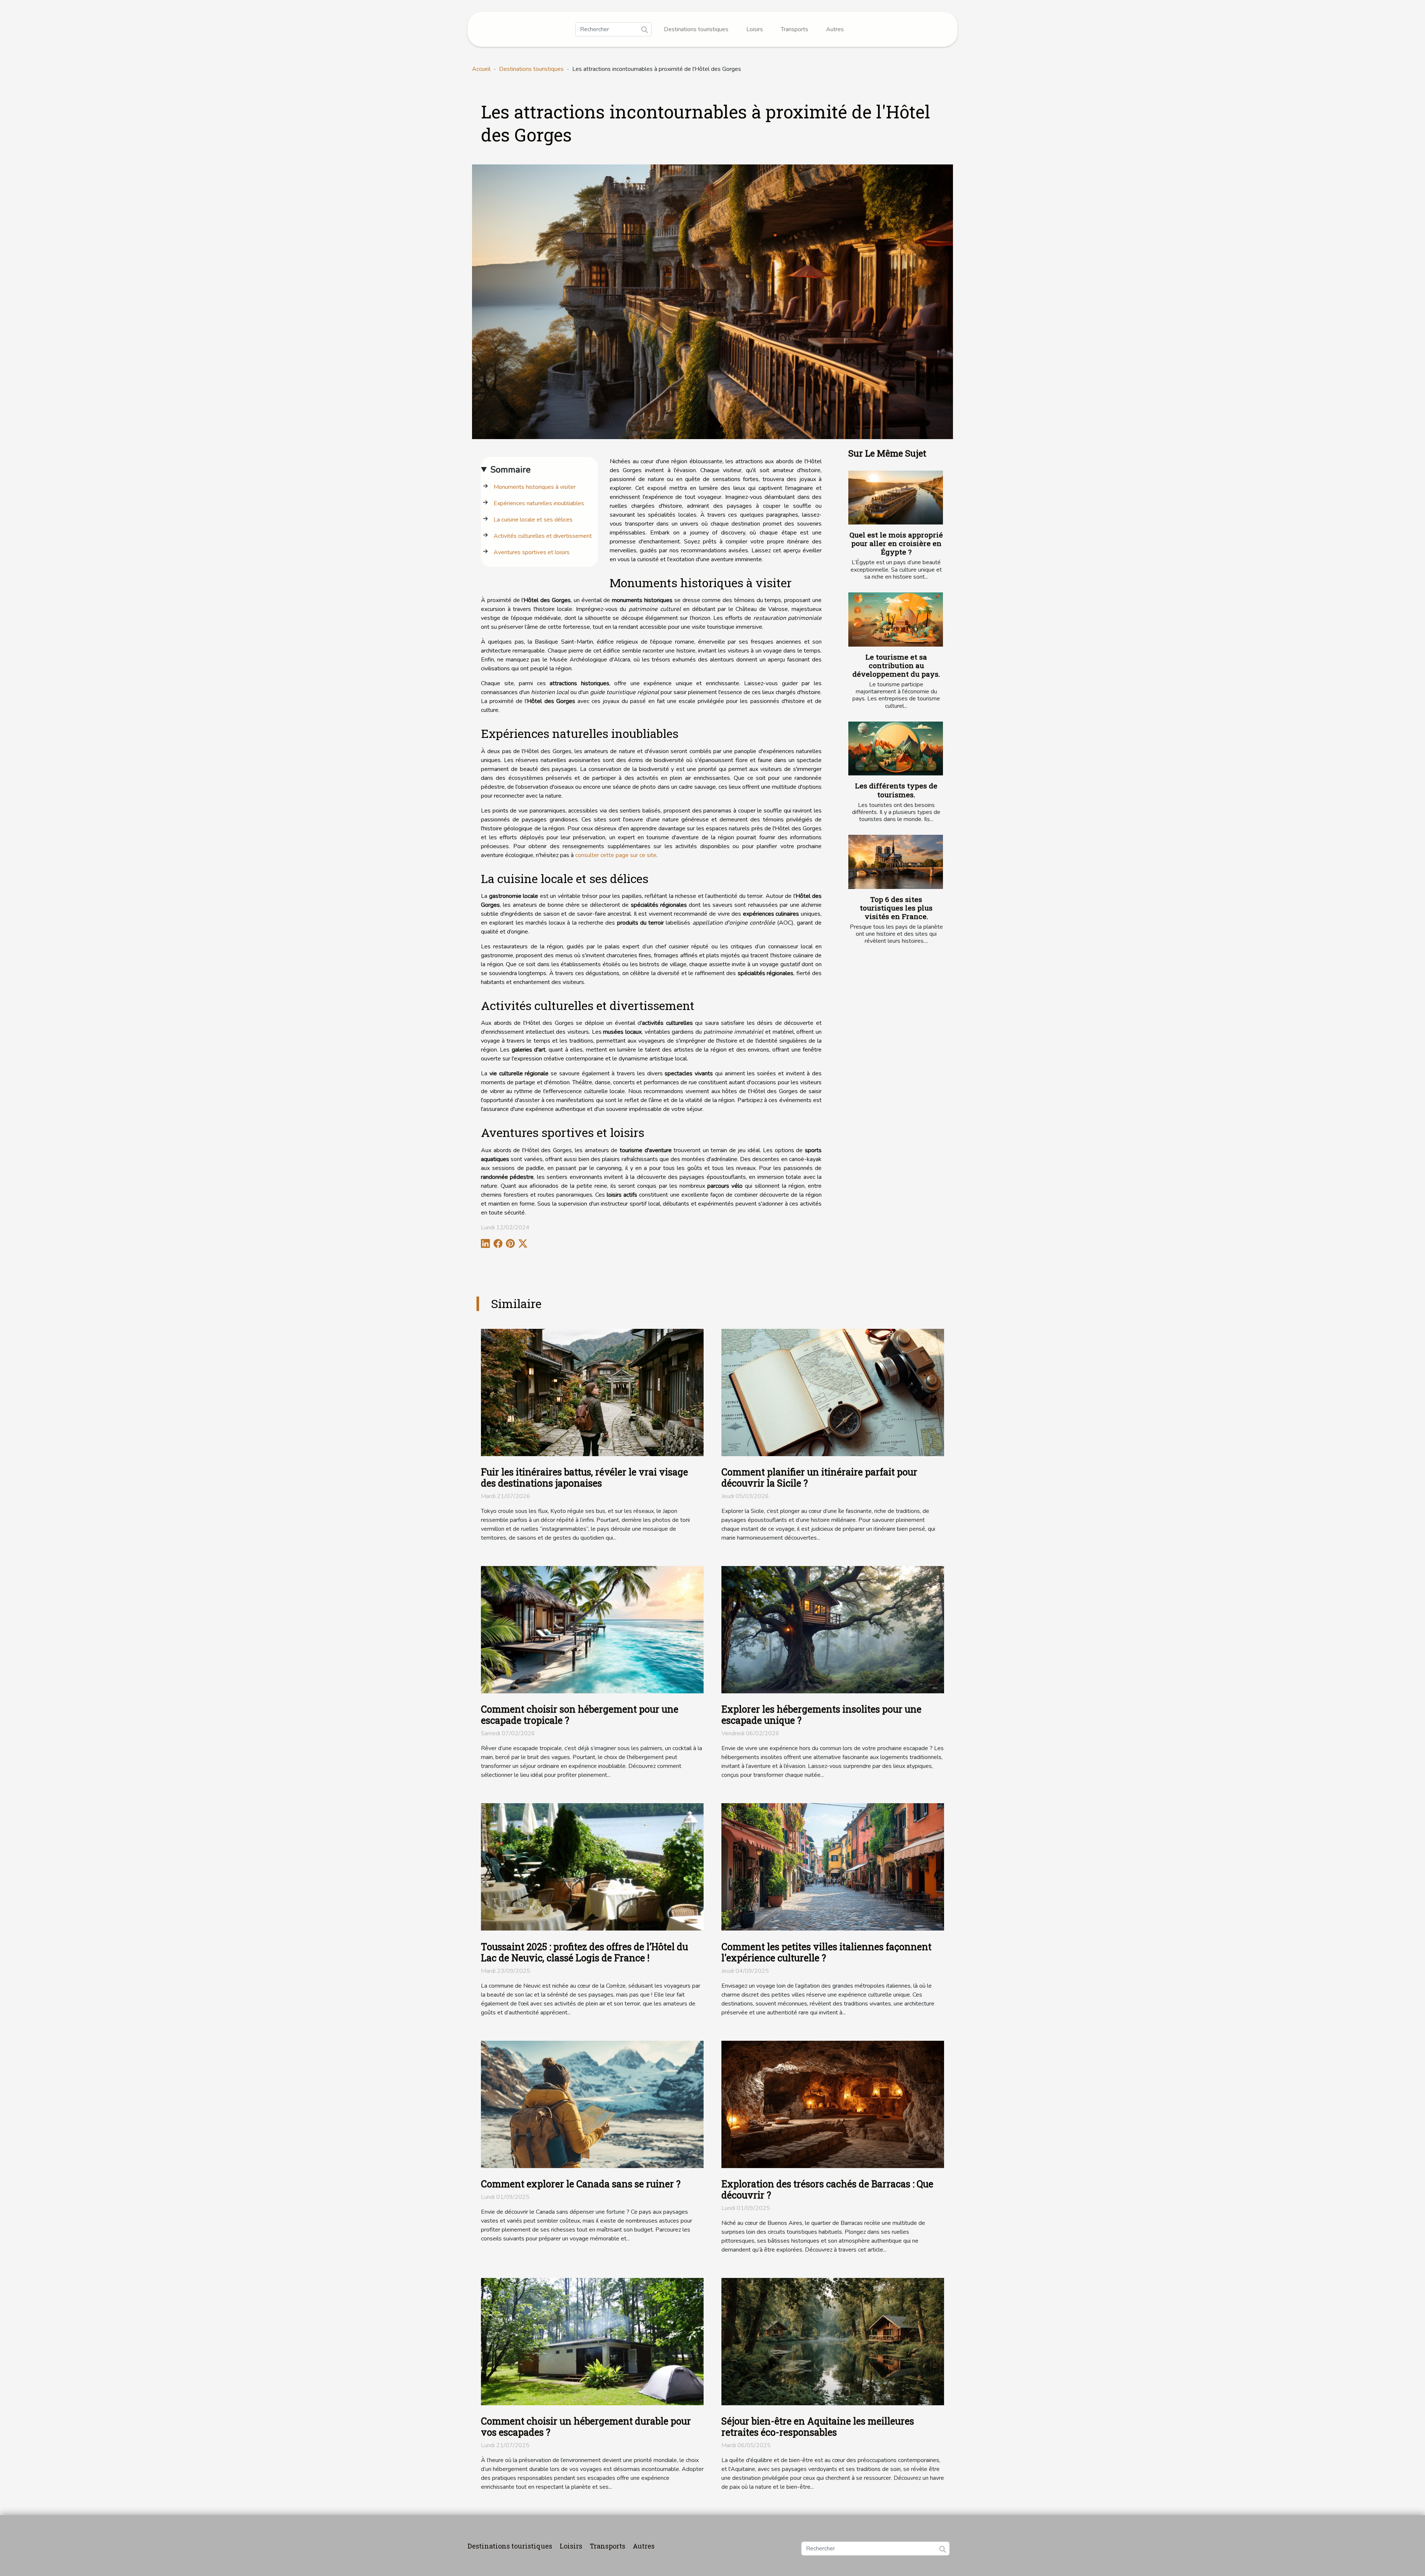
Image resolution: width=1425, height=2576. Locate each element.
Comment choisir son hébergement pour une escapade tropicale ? (580, 1715)
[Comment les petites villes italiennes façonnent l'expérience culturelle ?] (833, 1867)
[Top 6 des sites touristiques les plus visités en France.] (896, 862)
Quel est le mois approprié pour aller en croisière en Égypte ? (896, 543)
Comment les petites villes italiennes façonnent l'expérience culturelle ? (826, 1952)
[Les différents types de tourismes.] (896, 749)
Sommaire (510, 470)
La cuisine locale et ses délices (533, 520)
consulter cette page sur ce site (616, 855)
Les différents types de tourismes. (896, 790)
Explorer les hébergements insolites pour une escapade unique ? (821, 1715)
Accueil (481, 69)
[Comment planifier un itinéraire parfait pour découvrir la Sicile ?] (833, 1392)
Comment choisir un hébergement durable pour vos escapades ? (586, 2427)
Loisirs (755, 29)
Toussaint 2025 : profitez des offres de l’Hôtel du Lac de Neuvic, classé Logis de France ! (584, 1952)
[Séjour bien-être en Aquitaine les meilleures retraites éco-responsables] (833, 2341)
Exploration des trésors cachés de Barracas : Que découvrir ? (827, 2189)
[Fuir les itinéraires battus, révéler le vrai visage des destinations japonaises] (592, 1392)
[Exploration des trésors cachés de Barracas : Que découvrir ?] (833, 2104)
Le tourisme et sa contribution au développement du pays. (896, 665)
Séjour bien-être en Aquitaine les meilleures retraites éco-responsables (818, 2427)
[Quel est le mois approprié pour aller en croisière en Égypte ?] (896, 498)
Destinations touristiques (696, 29)
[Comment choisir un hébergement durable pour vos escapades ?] (592, 2341)
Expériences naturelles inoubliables (539, 503)
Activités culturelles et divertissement (543, 536)
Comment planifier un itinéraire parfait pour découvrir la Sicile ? (819, 1477)
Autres (835, 29)
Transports (795, 29)
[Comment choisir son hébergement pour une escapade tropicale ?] (592, 1629)
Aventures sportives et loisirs (532, 552)
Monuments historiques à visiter (535, 487)
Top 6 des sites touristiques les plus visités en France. (896, 908)
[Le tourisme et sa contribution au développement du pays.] (896, 620)
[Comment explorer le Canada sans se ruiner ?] (592, 2104)
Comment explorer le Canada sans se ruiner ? (581, 2184)
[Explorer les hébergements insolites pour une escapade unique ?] (833, 1629)
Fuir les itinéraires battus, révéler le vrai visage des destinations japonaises (584, 1477)
